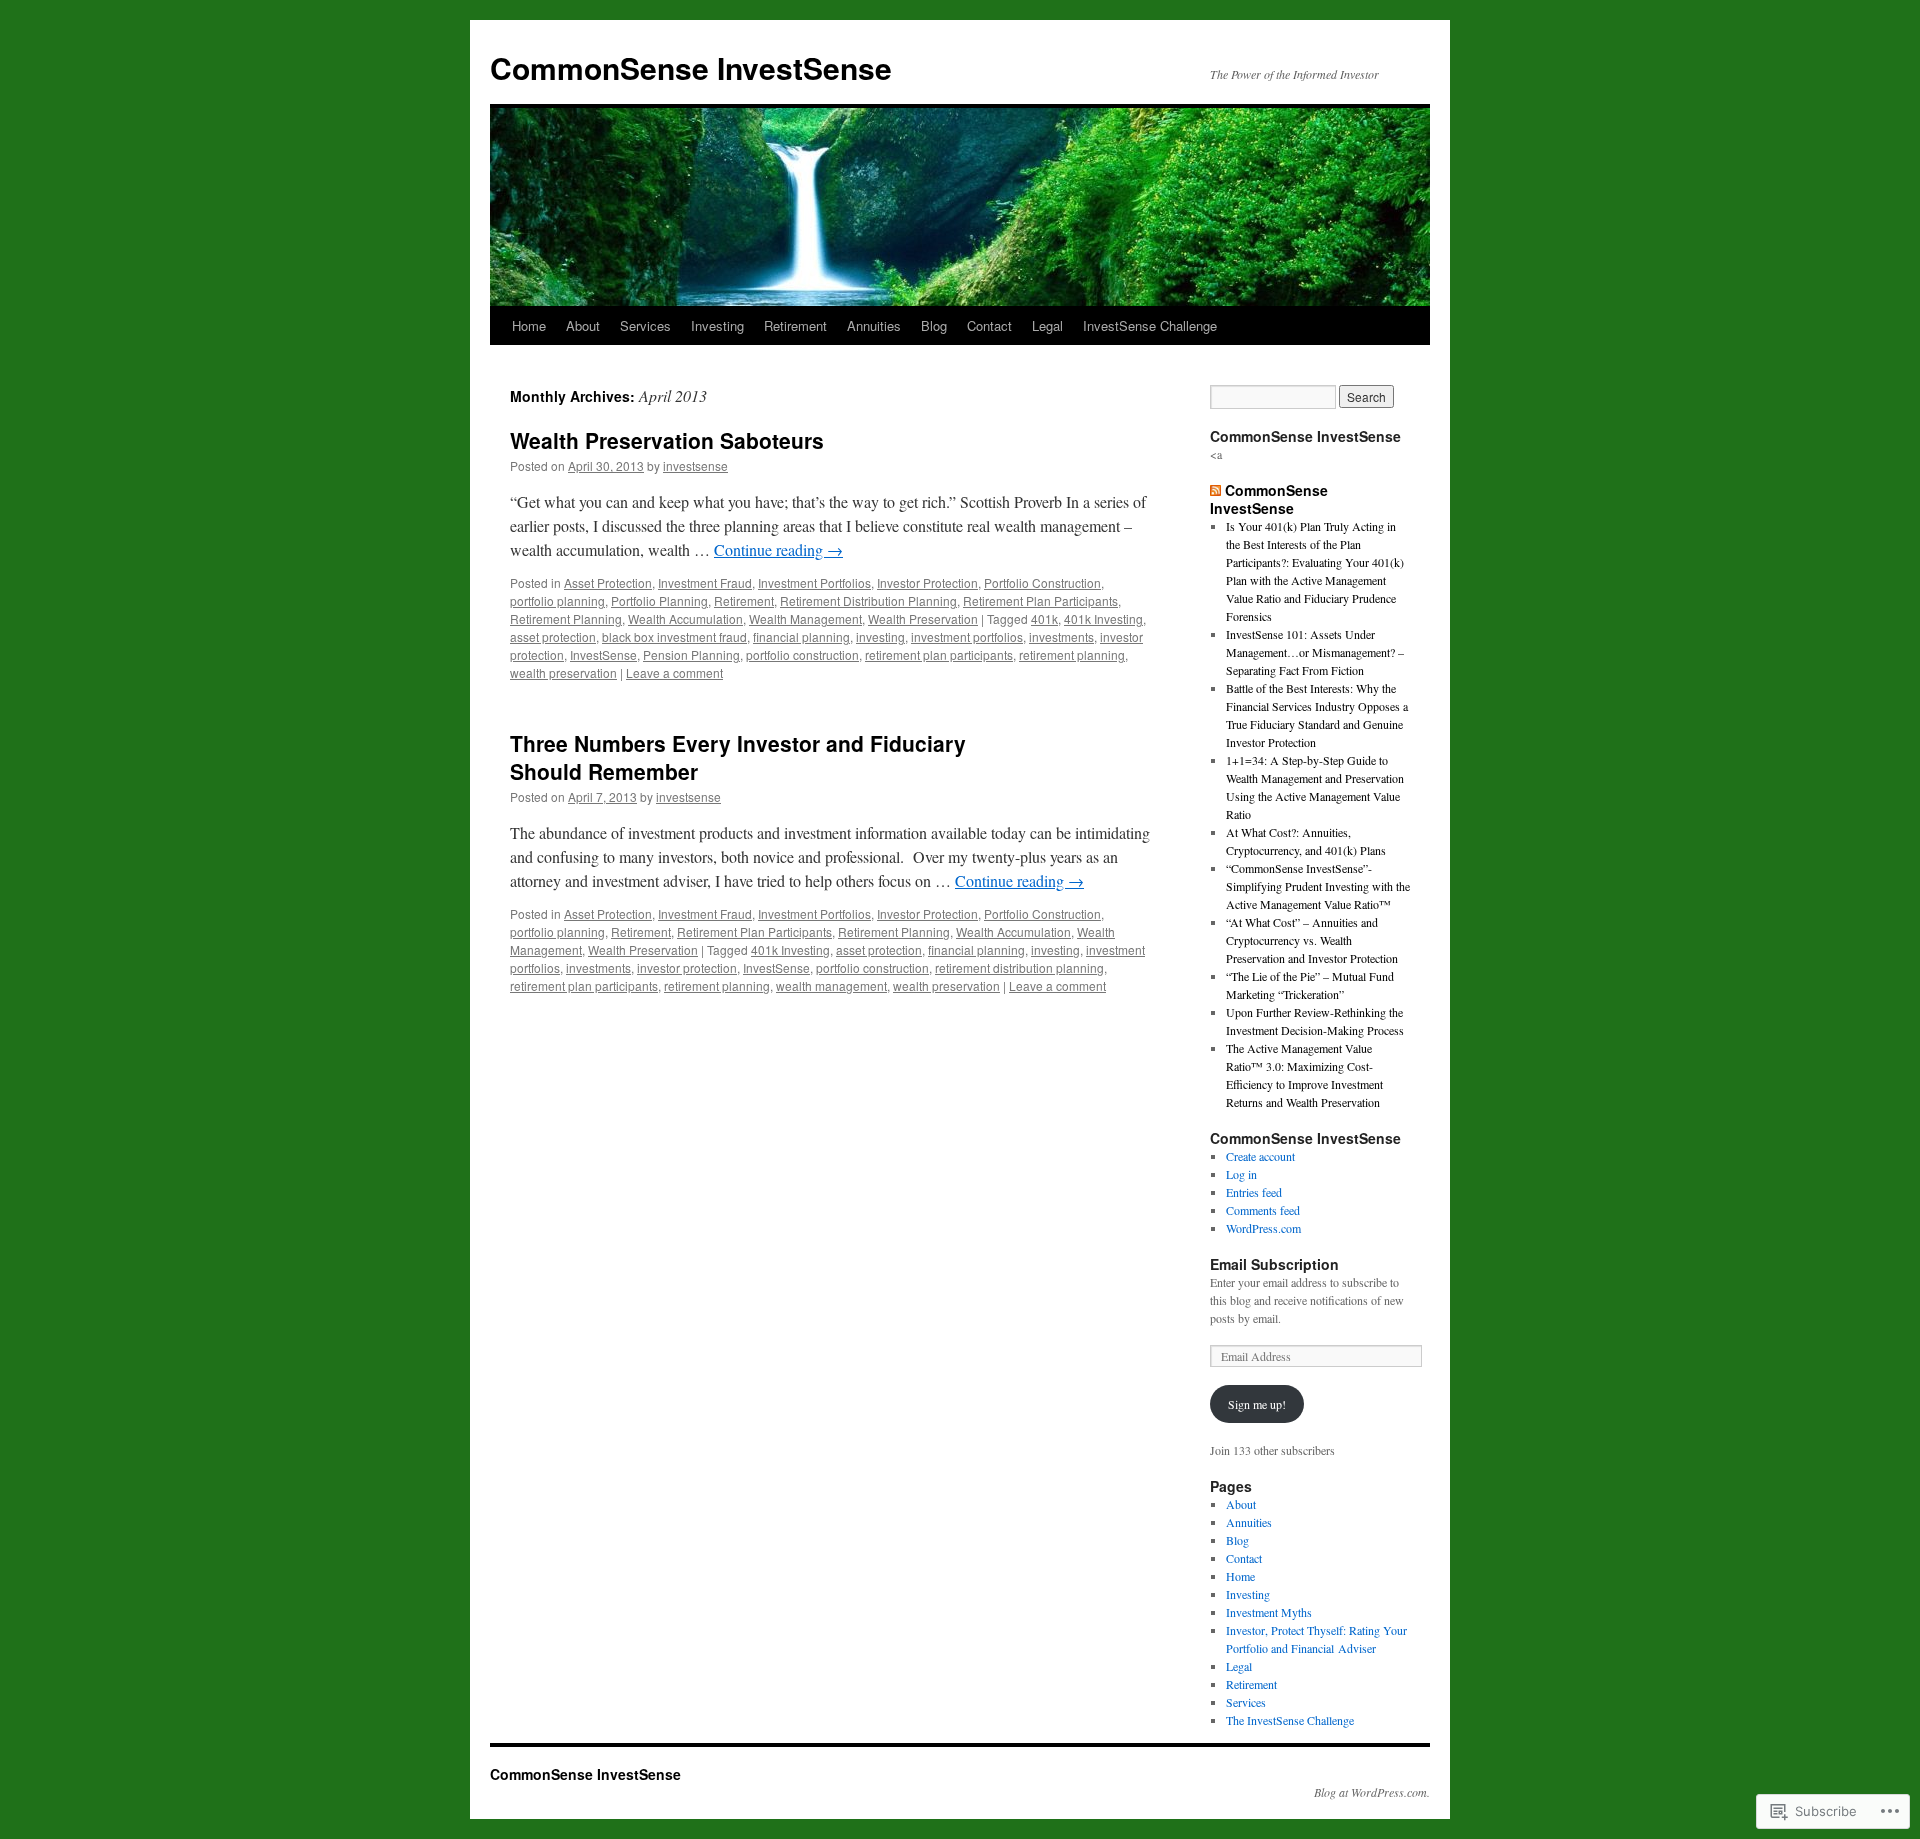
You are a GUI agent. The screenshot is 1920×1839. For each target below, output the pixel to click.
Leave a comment (674, 672)
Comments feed (1263, 1210)
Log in (1241, 1174)
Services (645, 325)
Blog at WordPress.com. (1372, 1792)
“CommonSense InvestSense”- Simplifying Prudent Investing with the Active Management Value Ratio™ (1318, 886)
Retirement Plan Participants (1040, 600)
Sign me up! (1257, 1404)
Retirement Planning (566, 618)
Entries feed (1254, 1192)
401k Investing (1103, 618)
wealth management (831, 985)
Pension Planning (691, 654)
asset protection (553, 636)
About (583, 325)
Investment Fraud (705, 582)
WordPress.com (1263, 1228)
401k (1044, 618)
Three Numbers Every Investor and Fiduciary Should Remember (738, 756)
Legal (1047, 325)
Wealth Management (805, 618)
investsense (695, 465)
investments (1061, 636)
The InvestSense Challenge (1290, 1720)
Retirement (795, 325)
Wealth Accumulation (685, 618)
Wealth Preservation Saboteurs (667, 440)
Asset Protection (608, 582)
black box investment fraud (674, 636)
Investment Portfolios (814, 582)
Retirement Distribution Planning (868, 600)
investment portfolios (967, 636)
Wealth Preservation (923, 618)
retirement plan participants (939, 654)
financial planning (801, 636)
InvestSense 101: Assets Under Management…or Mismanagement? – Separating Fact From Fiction (1315, 652)
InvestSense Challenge (1150, 325)
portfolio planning (557, 600)
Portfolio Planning (659, 600)
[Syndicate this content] (1215, 490)
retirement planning (1072, 654)
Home (529, 325)
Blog (934, 325)
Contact (989, 325)
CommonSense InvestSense (691, 67)
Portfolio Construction (1042, 582)
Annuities (874, 325)
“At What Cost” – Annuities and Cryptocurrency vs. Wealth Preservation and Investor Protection (1312, 940)
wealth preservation (563, 672)
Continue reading (778, 549)
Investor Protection (927, 582)
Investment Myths (1269, 1612)
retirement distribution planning (1019, 967)
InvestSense (603, 654)
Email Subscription (1274, 1264)
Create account (1260, 1156)
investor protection (687, 967)
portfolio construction (802, 654)
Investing (717, 325)
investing (880, 636)
